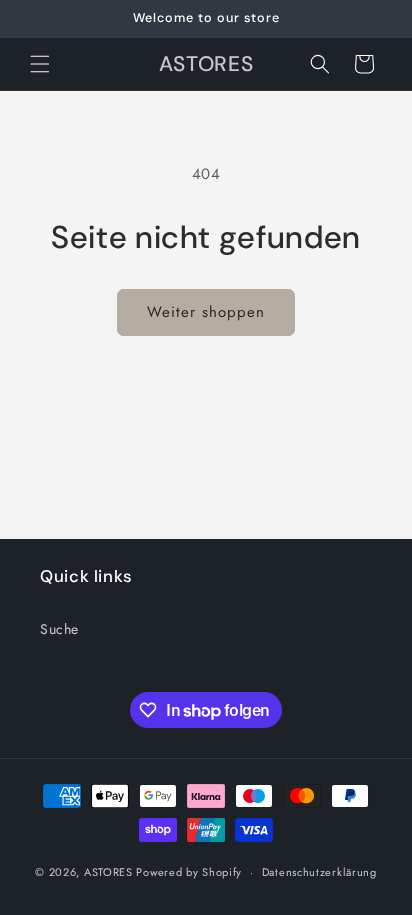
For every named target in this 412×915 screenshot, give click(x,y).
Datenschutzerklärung (319, 872)
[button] (40, 64)
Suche (59, 629)
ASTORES (108, 872)
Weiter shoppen (206, 312)
